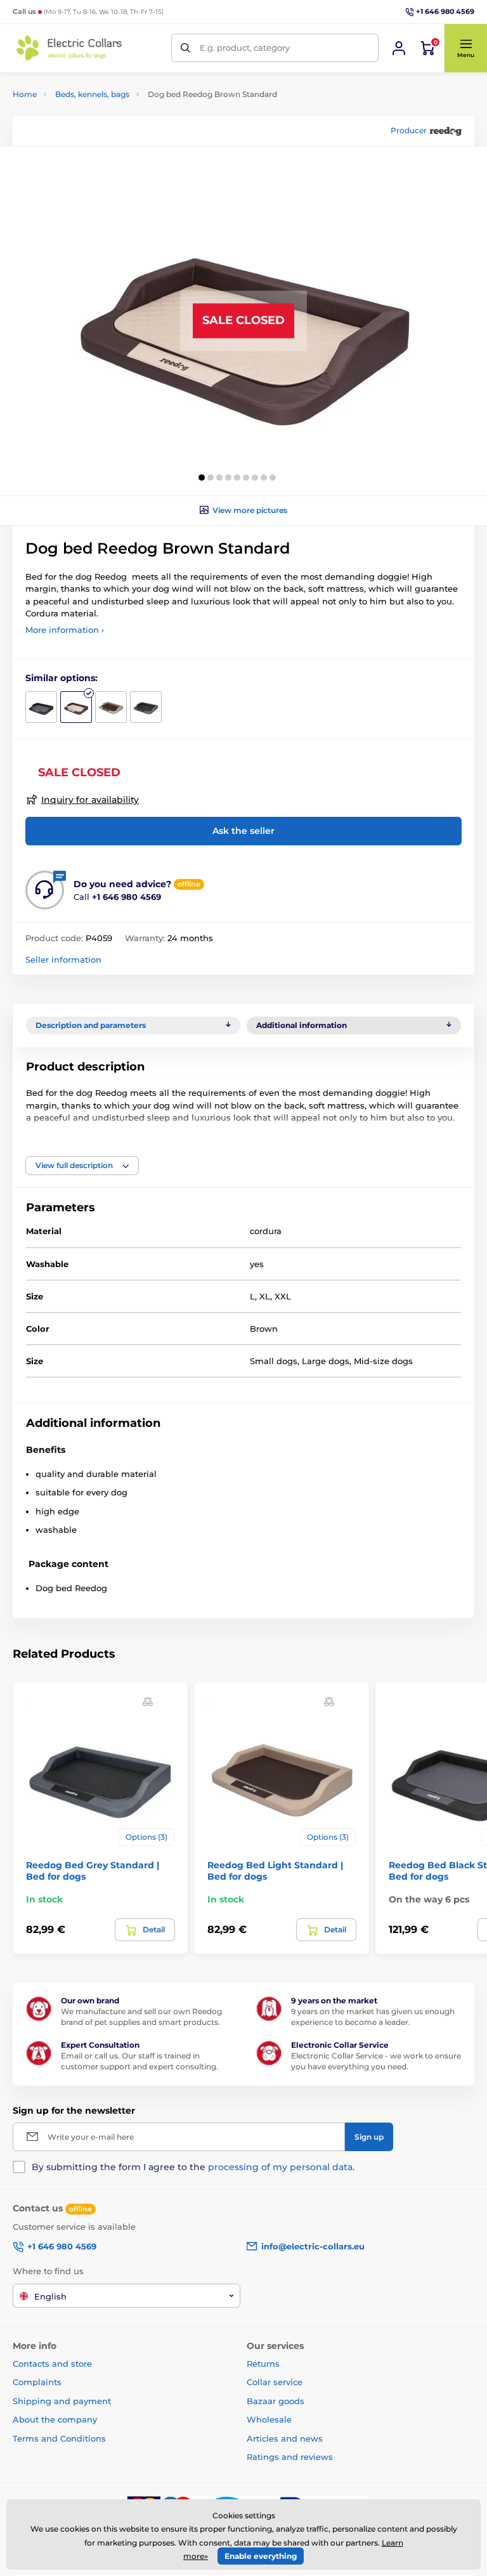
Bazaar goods (276, 2401)
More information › (65, 630)
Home (25, 94)
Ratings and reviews (290, 2457)
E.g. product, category (245, 48)
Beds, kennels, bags (92, 94)
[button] (465, 48)
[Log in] (399, 48)
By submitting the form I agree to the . (193, 2167)
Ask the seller (243, 831)
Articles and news (285, 2438)
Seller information (63, 959)
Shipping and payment (62, 2401)
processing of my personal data (280, 2167)
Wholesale (269, 2419)
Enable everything (261, 2556)
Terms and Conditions (59, 2438)
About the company (55, 2419)
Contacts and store (52, 2364)
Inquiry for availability (90, 800)
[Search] (185, 48)
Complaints (37, 2382)
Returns (263, 2364)
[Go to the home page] (70, 48)
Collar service (275, 2382)
